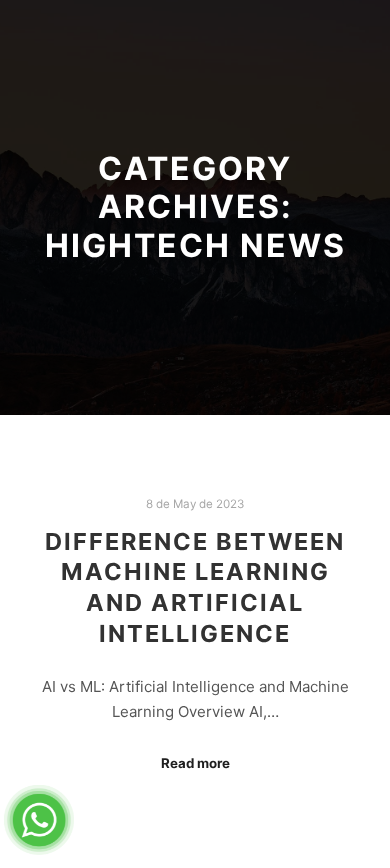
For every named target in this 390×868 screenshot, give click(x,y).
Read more (195, 763)
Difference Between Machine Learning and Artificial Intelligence (195, 587)
